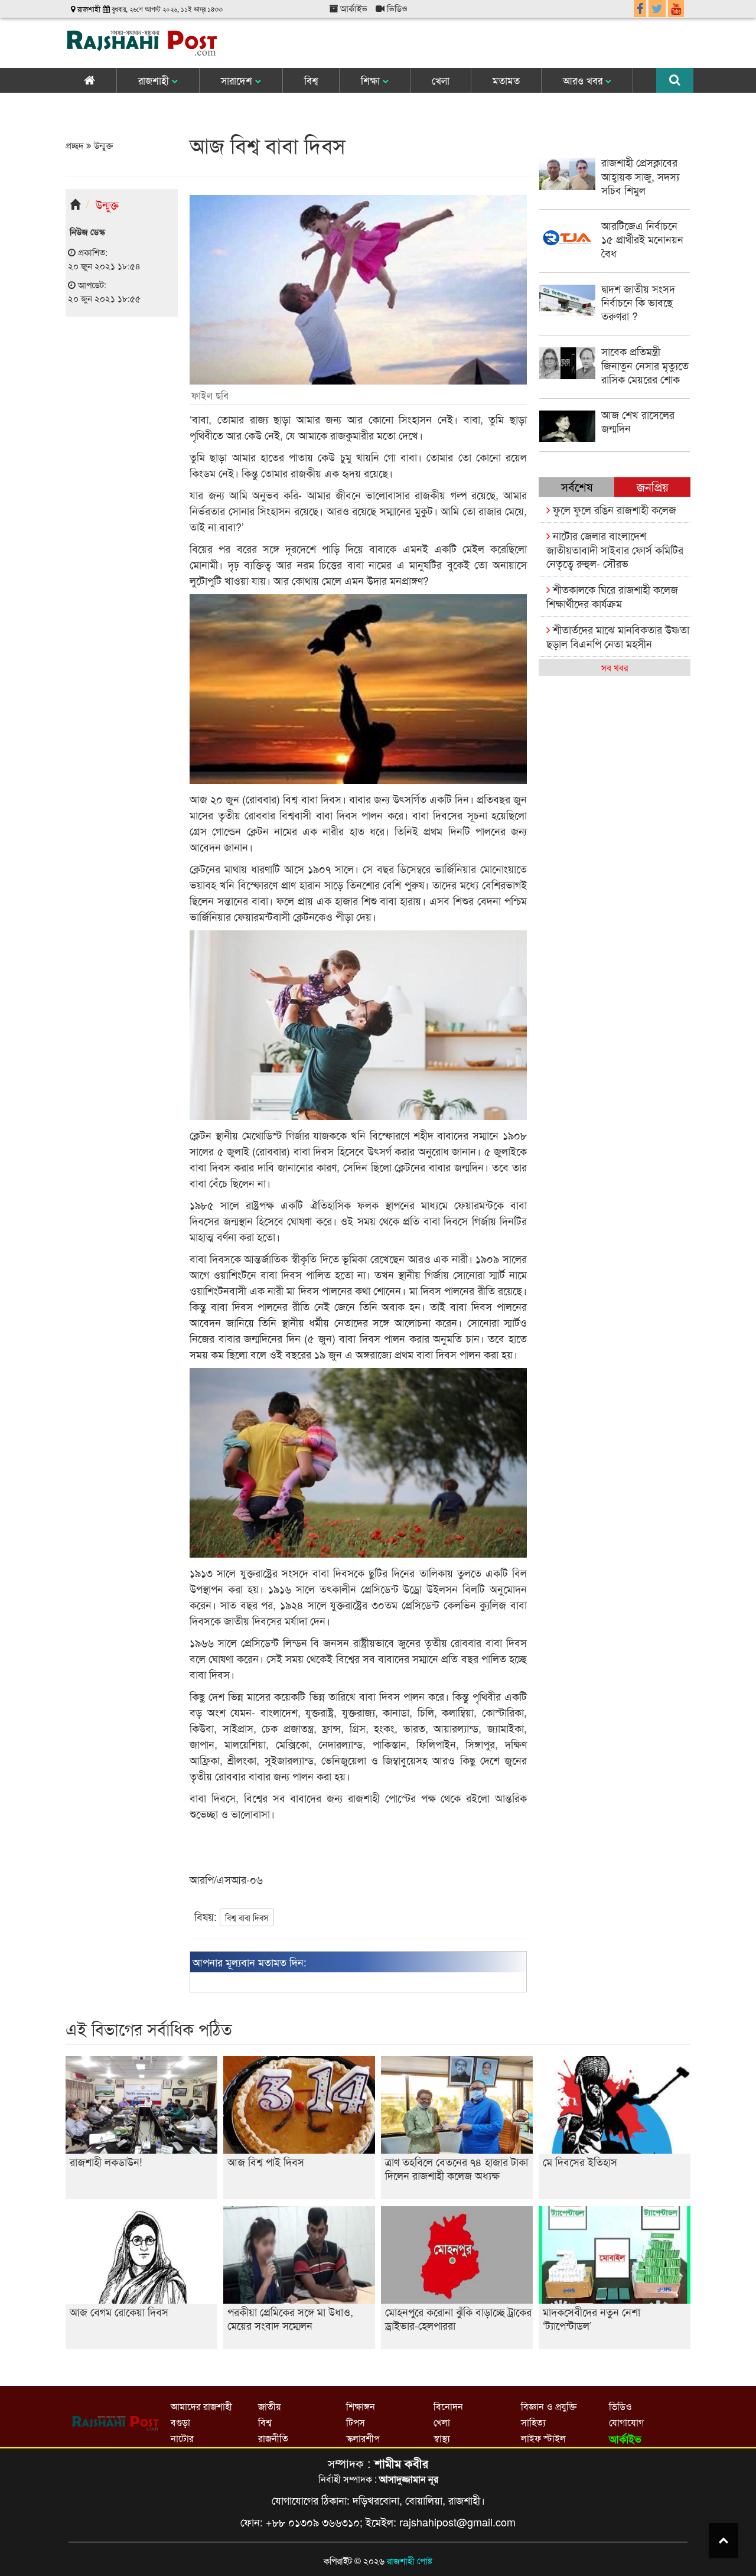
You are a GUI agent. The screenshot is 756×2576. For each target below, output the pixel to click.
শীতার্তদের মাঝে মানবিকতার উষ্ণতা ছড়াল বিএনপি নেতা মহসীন (618, 636)
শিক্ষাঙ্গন (361, 2406)
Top (724, 2541)
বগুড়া (180, 2422)
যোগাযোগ (626, 2422)
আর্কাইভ (353, 8)
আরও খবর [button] (584, 80)
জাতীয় (269, 2406)
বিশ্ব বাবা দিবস (247, 1917)
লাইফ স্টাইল (543, 2438)
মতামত (506, 80)
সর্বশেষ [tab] (577, 486)
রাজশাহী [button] (155, 80)
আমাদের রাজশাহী (201, 2406)
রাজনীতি (273, 2438)
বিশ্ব (311, 80)
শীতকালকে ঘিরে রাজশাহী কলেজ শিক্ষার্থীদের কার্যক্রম (612, 596)
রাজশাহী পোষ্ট (410, 2560)
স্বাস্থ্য (442, 2438)
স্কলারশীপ (363, 2438)
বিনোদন (448, 2406)
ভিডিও (396, 8)
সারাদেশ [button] (238, 80)
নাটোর (182, 2438)
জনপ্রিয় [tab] (653, 486)
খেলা (441, 80)
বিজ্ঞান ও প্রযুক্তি (549, 2406)
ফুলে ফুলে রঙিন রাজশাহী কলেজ (613, 509)
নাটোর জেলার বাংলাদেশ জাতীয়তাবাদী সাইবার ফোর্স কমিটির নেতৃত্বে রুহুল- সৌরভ (615, 549)
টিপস (356, 2422)
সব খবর (615, 667)
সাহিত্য (533, 2422)
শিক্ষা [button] (372, 80)
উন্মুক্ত (102, 145)
